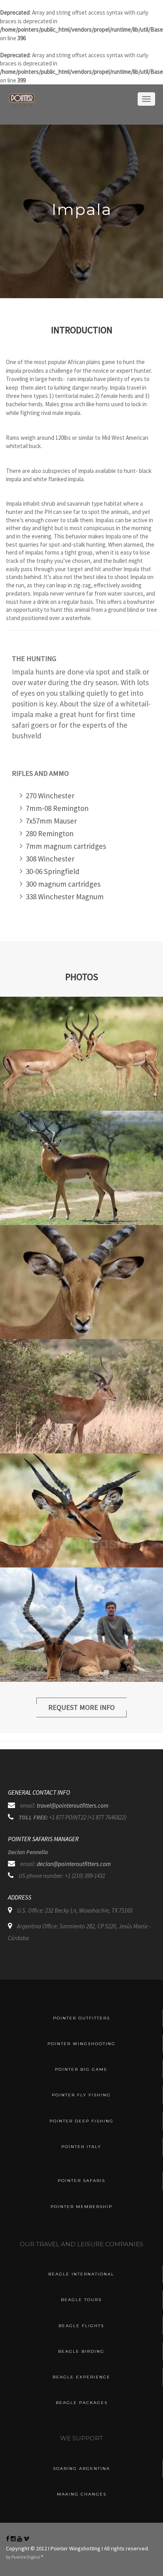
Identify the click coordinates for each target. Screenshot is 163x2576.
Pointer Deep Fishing (81, 2121)
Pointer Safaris (81, 2181)
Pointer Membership (81, 2207)
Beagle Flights (81, 2326)
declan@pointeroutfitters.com (74, 1864)
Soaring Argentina (81, 2469)
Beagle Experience (81, 2377)
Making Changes (82, 2494)
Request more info (81, 1707)
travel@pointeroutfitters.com (73, 1805)
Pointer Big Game (81, 2069)
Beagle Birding (81, 2351)
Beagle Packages (82, 2403)
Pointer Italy (81, 2147)
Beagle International (81, 2274)
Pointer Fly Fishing (81, 2095)
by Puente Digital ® (25, 2557)
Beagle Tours (81, 2300)
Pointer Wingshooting (81, 2044)
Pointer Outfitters (81, 2018)
